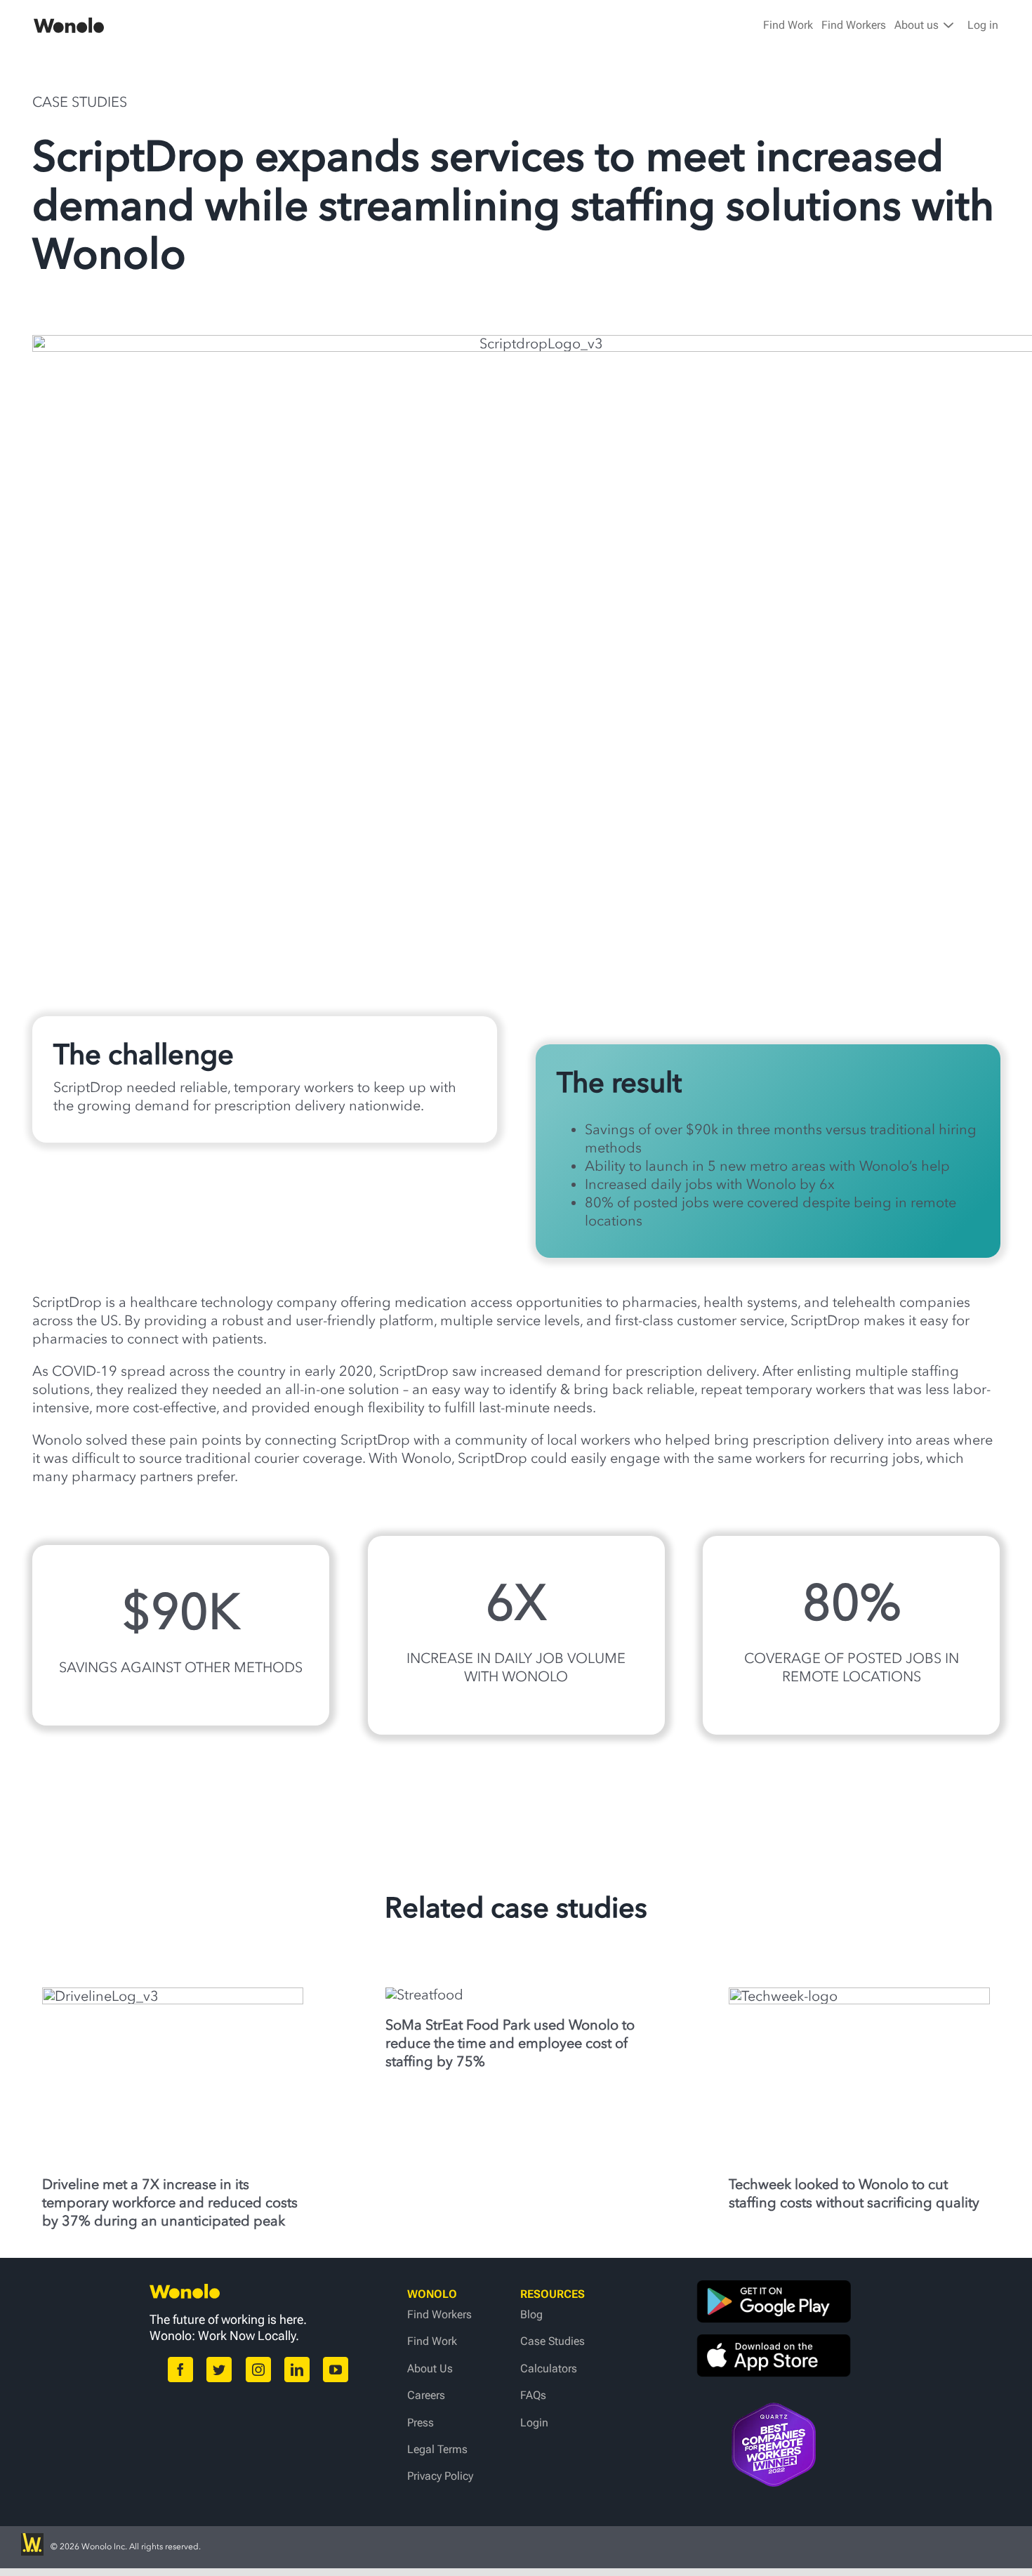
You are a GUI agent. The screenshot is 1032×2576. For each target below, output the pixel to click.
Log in (983, 25)
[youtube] (336, 2370)
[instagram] (258, 2370)
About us (918, 25)
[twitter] (219, 2370)
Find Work (788, 25)
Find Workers (854, 25)
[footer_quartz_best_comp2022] (774, 2410)
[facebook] (180, 2370)
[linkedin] (297, 2370)
